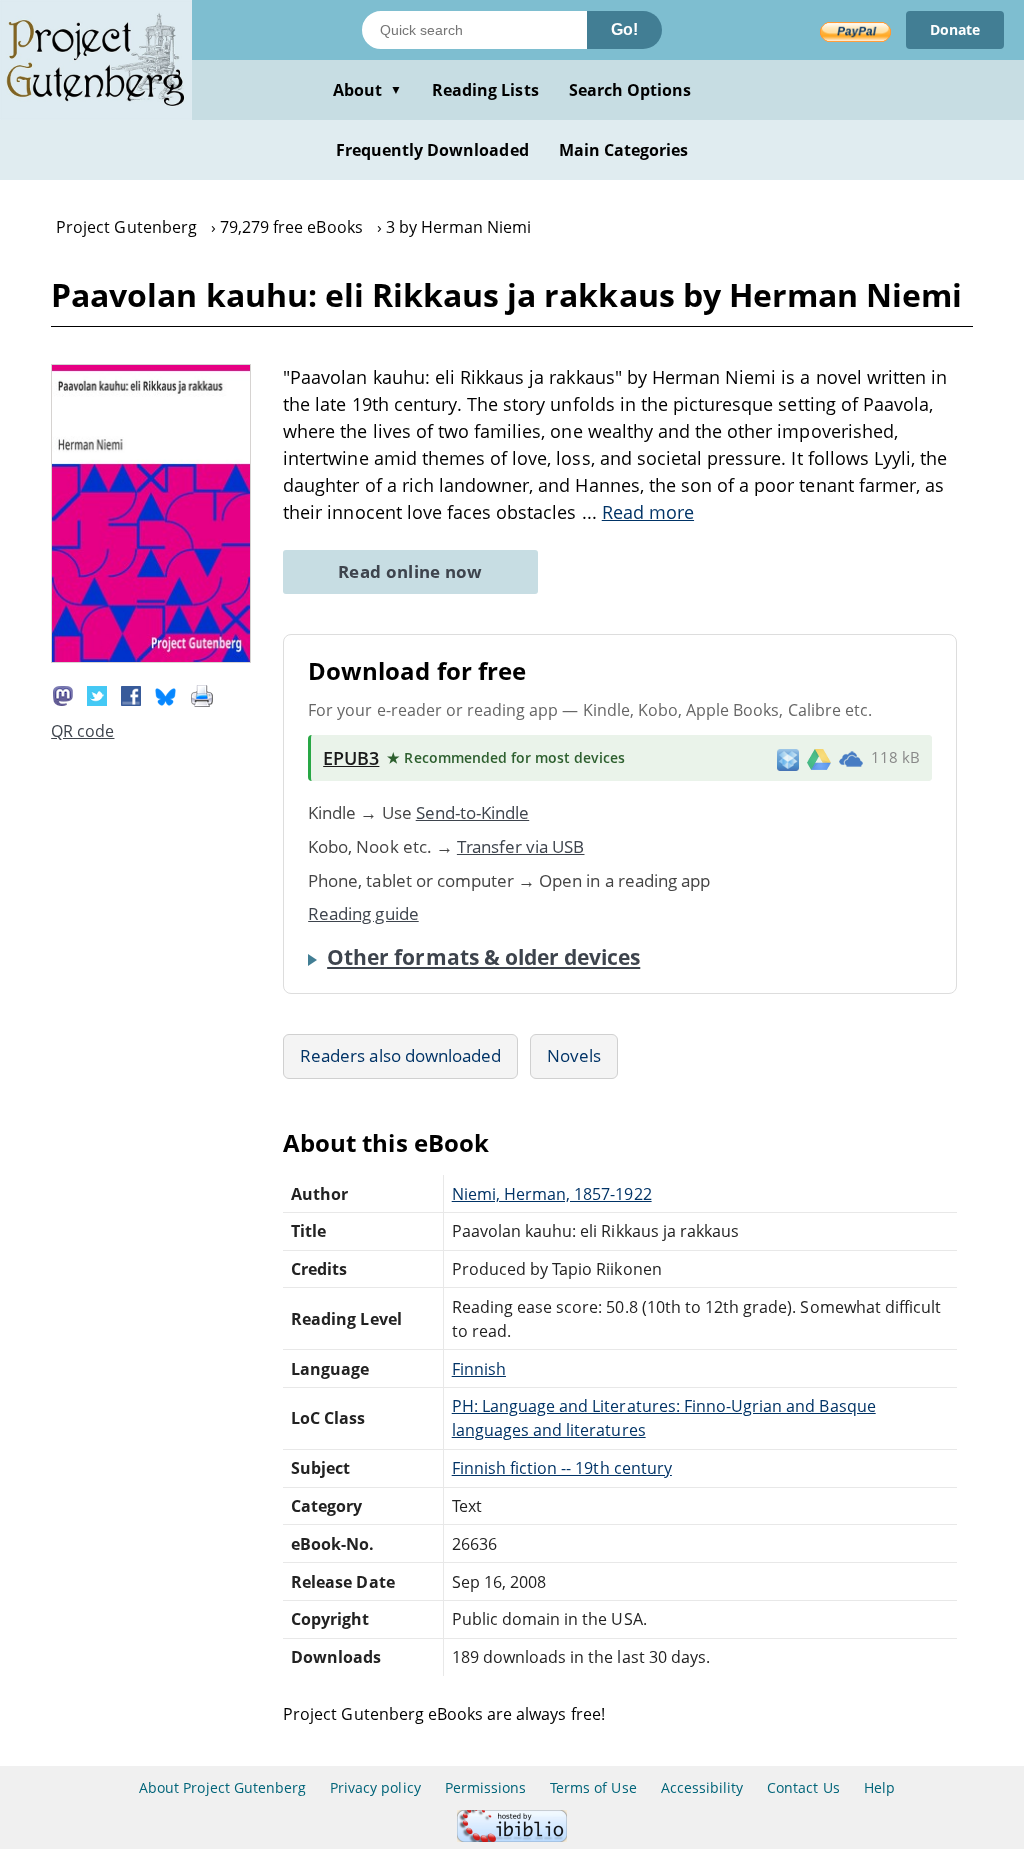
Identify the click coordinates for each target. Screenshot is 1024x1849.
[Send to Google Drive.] (819, 758)
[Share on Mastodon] (63, 694)
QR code (82, 731)
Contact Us (803, 1787)
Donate (955, 29)
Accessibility (702, 1787)
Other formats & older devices (483, 957)
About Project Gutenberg (222, 1787)
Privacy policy (375, 1787)
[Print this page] (202, 694)
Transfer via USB (521, 846)
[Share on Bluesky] (166, 694)
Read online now (410, 571)
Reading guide (363, 913)
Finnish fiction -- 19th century (562, 1468)
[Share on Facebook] (131, 694)
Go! (624, 29)
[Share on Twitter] (97, 694)
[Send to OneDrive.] (851, 758)
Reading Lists (485, 90)
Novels (574, 1055)
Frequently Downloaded (432, 150)
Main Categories (624, 150)
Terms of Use (593, 1787)
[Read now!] (151, 657)
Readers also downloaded (400, 1055)
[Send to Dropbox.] (788, 758)
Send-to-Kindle (473, 812)
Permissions (485, 1787)
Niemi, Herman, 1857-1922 (552, 1194)
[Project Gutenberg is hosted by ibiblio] (512, 1836)
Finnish (479, 1369)
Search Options (630, 90)
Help (879, 1787)
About (367, 90)
